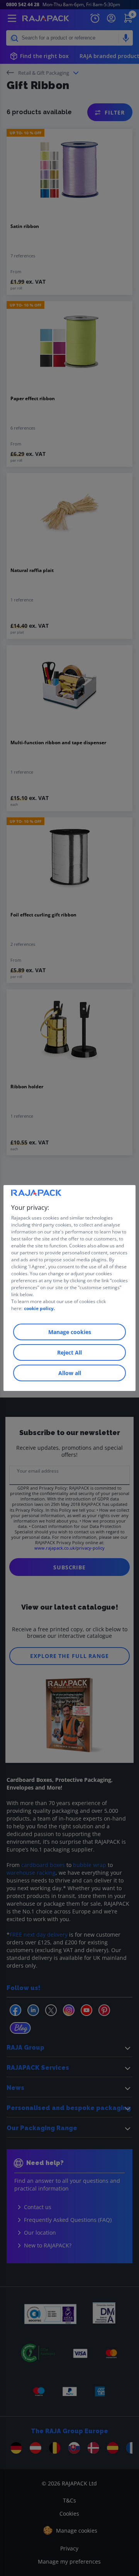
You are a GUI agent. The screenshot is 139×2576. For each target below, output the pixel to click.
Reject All (69, 1352)
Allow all (70, 1373)
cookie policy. (39, 1308)
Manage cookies (70, 1332)
